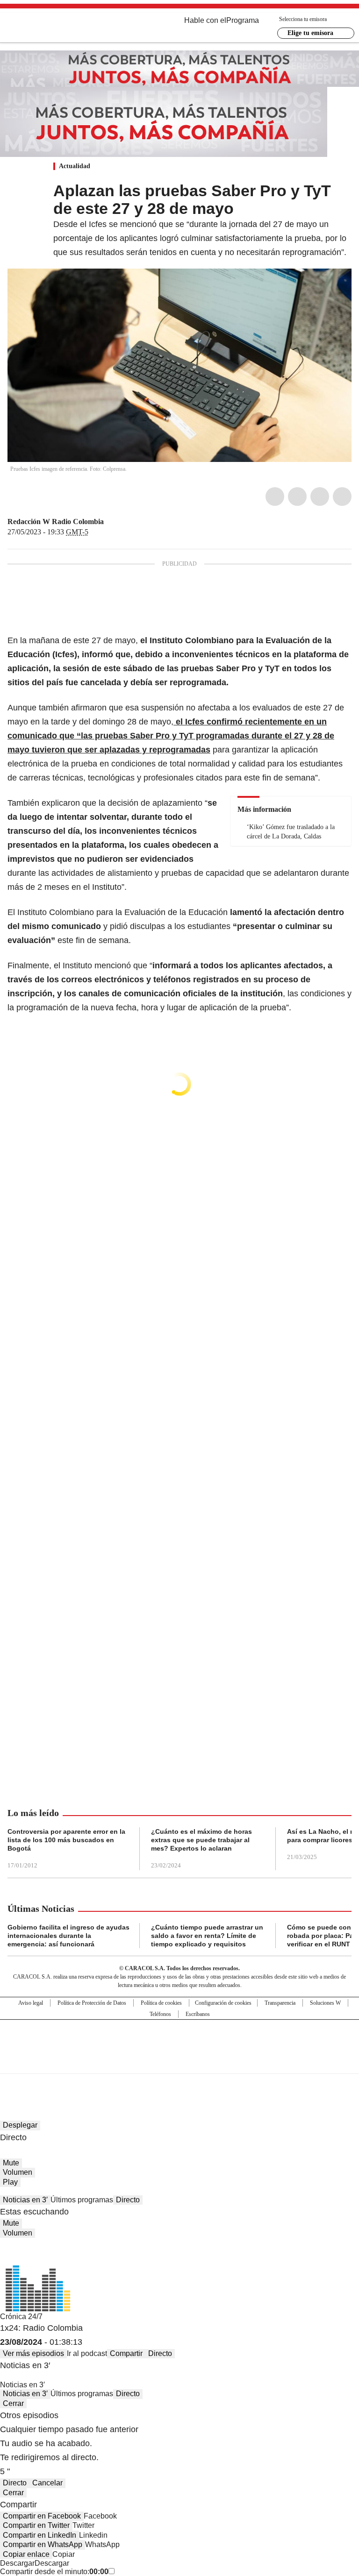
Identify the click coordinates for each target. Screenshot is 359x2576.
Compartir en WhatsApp (43, 2544)
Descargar (17, 2563)
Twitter (297, 497)
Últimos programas (82, 2200)
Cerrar (13, 2403)
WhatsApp (342, 497)
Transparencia (280, 2003)
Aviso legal (31, 2003)
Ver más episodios (33, 2353)
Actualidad (75, 166)
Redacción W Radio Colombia (56, 522)
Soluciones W (325, 2003)
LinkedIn (320, 497)
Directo (128, 2200)
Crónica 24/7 (21, 2317)
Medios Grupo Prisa (180, 2063)
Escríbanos (198, 2014)
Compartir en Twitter (36, 2525)
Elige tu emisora (310, 33)
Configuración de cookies (223, 2003)
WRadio (59, 28)
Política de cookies (161, 2003)
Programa (243, 20)
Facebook (275, 497)
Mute (11, 2163)
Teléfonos (160, 2014)
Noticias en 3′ (25, 2200)
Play (10, 2182)
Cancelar (47, 2483)
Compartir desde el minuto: (54, 2572)
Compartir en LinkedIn (39, 2535)
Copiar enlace (26, 2554)
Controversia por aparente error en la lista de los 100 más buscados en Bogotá (66, 1840)
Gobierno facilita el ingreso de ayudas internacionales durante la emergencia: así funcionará (68, 1936)
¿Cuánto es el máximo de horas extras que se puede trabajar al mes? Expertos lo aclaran (201, 1840)
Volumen (18, 2172)
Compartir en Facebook (42, 2516)
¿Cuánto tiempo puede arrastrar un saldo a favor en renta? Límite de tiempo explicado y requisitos (207, 1936)
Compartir (126, 2353)
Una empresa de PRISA (179, 2040)
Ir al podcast (87, 2353)
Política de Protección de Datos (92, 2003)
